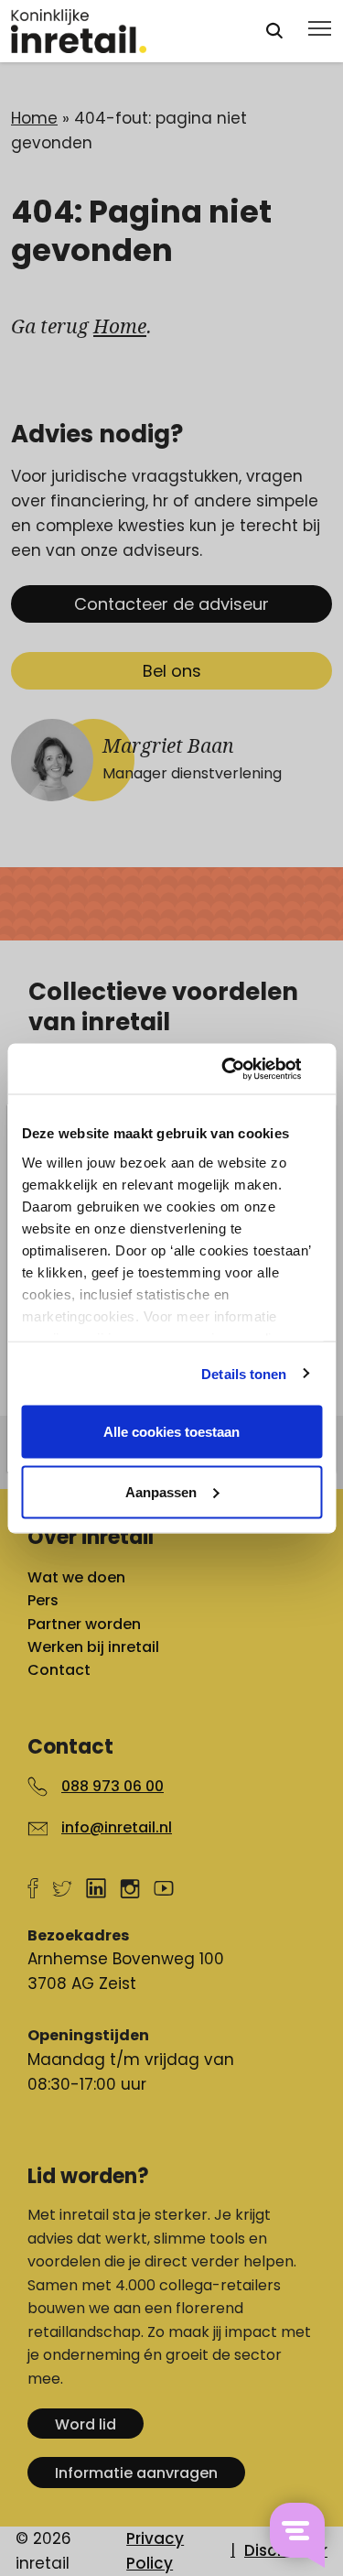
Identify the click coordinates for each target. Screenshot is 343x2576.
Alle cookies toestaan (171, 1432)
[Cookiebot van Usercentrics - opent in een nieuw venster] (244, 1069)
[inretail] (121, 31)
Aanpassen (161, 1491)
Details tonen (244, 1373)
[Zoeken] (274, 31)
